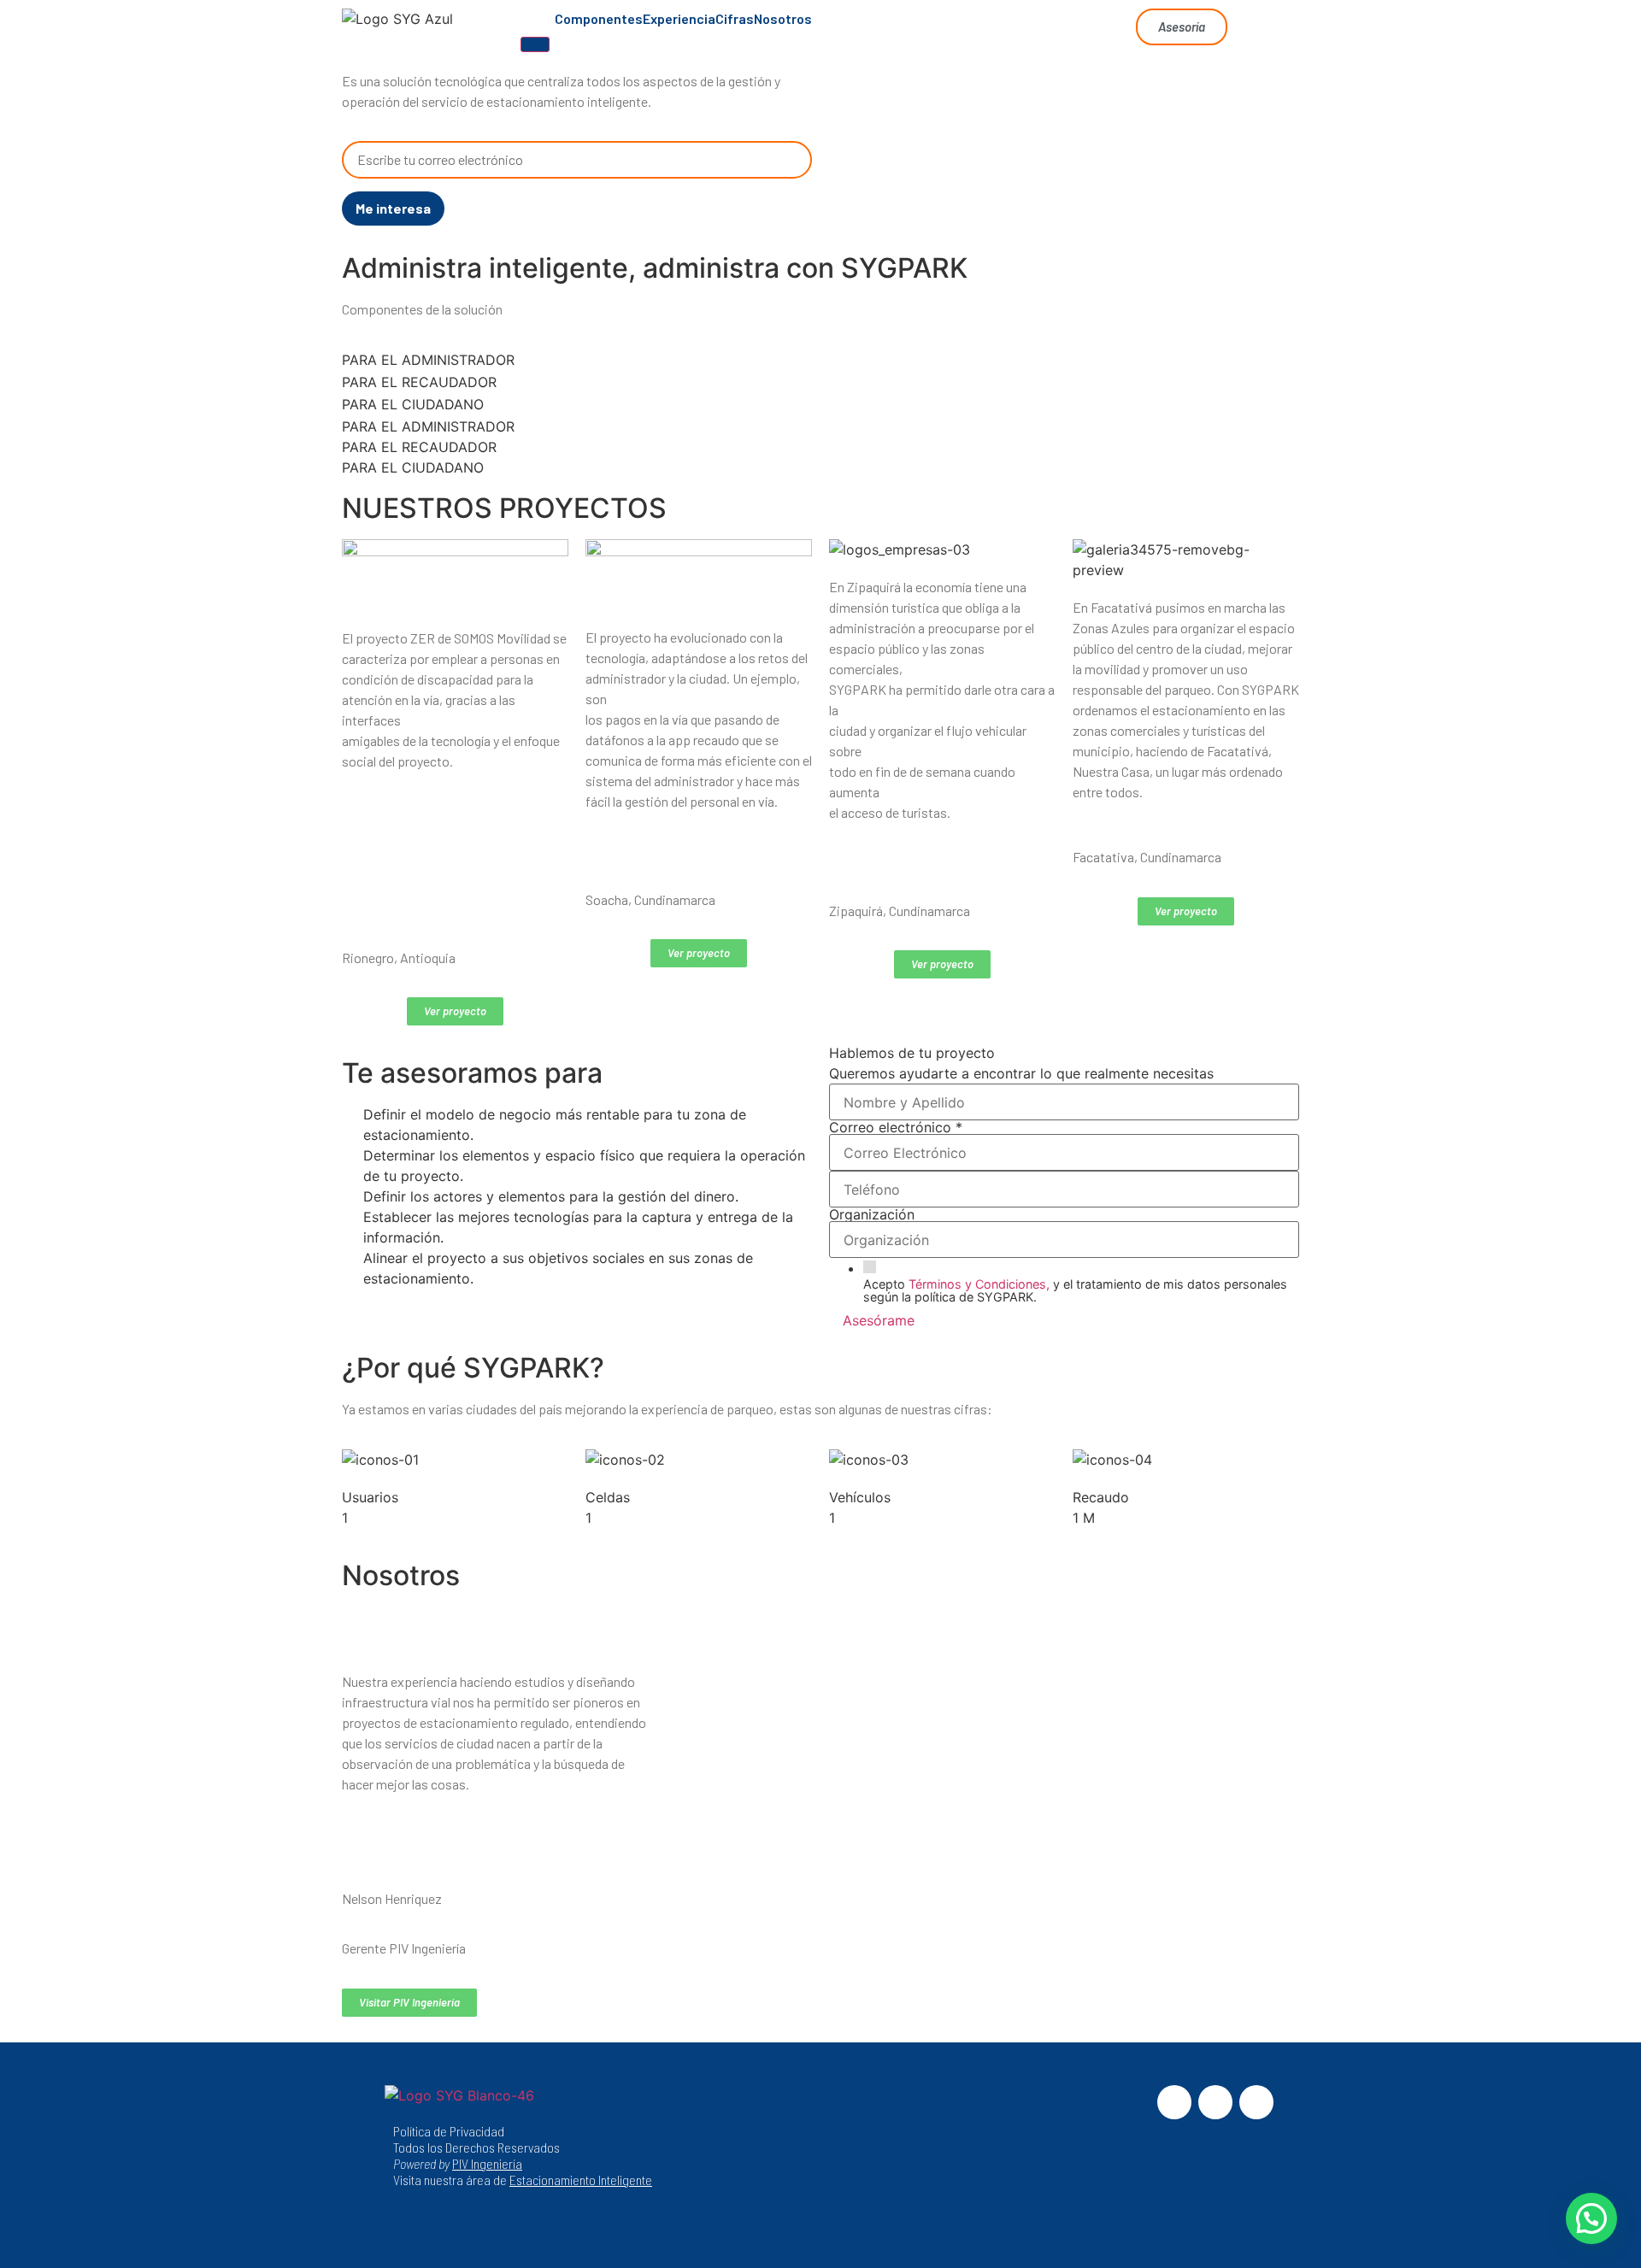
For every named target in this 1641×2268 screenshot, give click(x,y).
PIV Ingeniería (487, 2163)
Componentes (599, 18)
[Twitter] (1256, 2102)
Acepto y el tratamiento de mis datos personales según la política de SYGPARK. (1075, 1291)
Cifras (735, 18)
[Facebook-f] (1174, 2102)
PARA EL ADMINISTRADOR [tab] (428, 360)
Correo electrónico (896, 1127)
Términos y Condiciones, (979, 1284)
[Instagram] (1215, 2102)
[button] (1591, 2218)
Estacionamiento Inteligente (581, 2180)
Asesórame (879, 1320)
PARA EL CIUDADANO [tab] (413, 404)
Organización (872, 1214)
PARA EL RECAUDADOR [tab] (419, 382)
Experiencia (679, 18)
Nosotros (783, 18)
